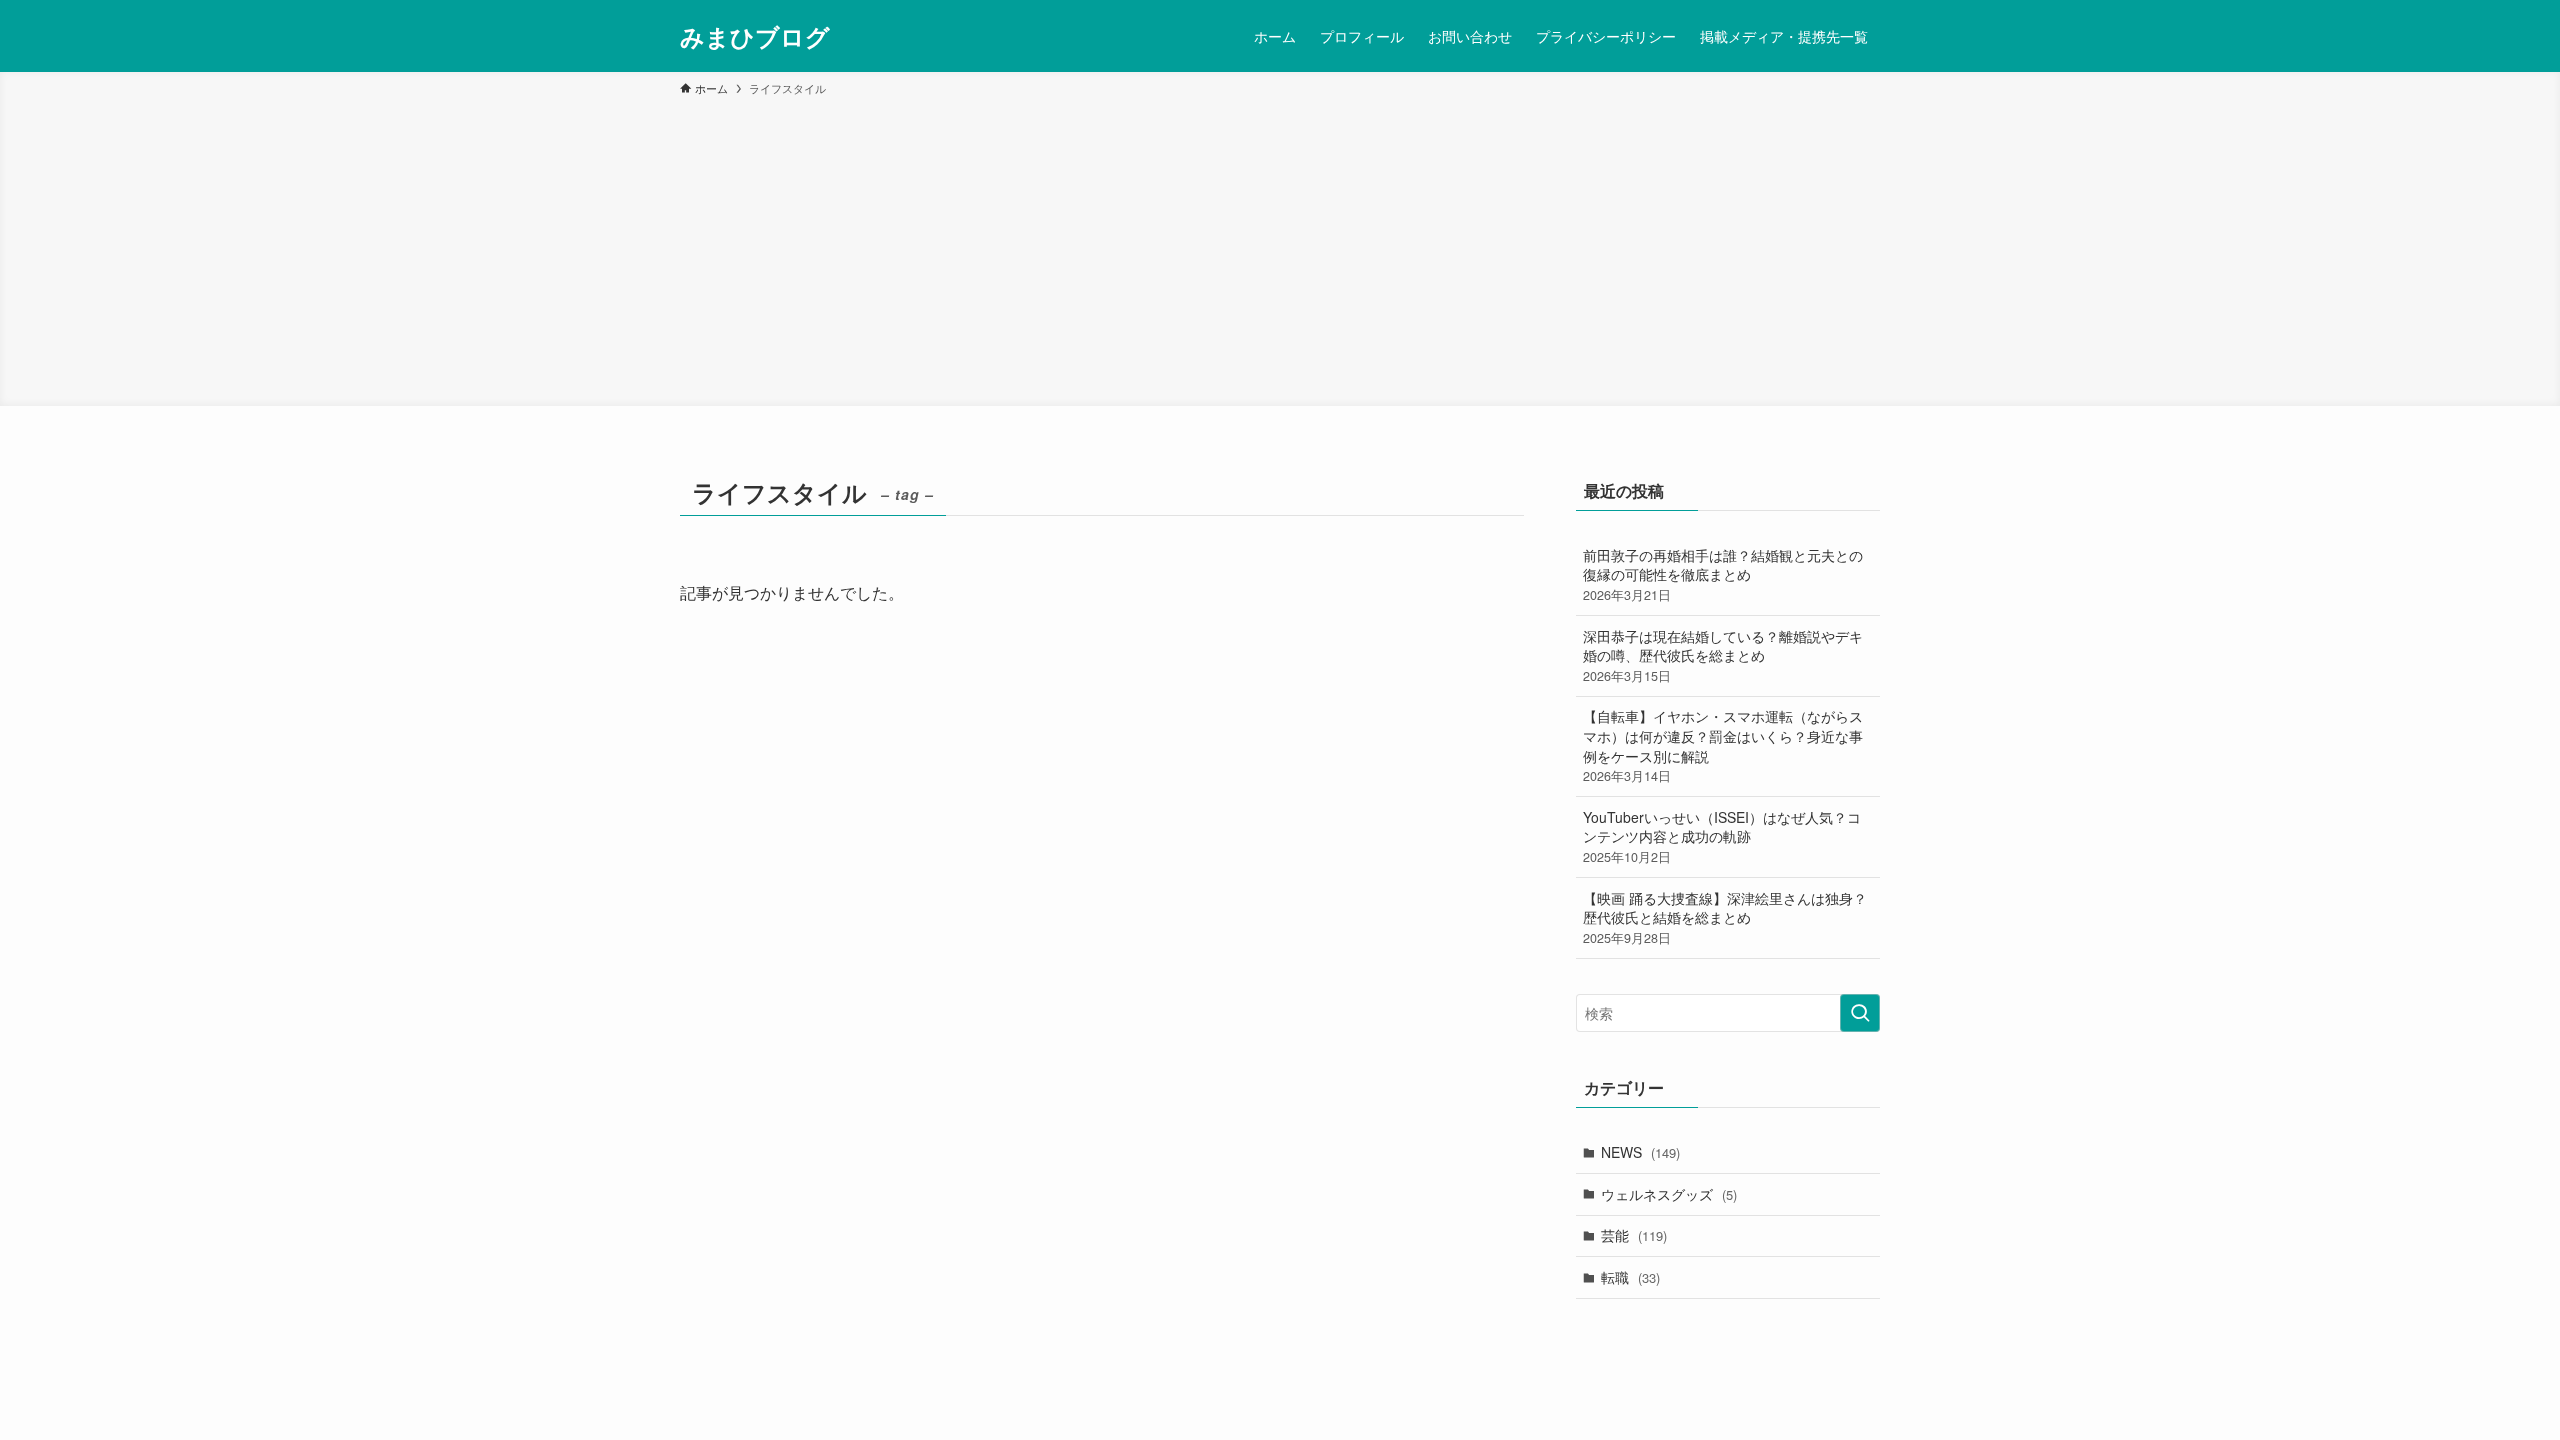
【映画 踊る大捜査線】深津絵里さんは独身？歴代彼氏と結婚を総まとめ (1725, 917)
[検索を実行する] (1860, 1013)
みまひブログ (755, 36)
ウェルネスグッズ (1669, 1194)
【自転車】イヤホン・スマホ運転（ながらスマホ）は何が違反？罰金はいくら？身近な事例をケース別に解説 (1723, 745)
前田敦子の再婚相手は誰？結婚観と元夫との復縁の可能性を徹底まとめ (1723, 574)
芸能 (1634, 1235)
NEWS (1640, 1152)
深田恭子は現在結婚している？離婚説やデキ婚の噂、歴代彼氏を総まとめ (1723, 655)
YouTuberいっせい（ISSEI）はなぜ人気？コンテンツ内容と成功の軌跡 (1722, 836)
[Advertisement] (1280, 248)
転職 (1630, 1277)
